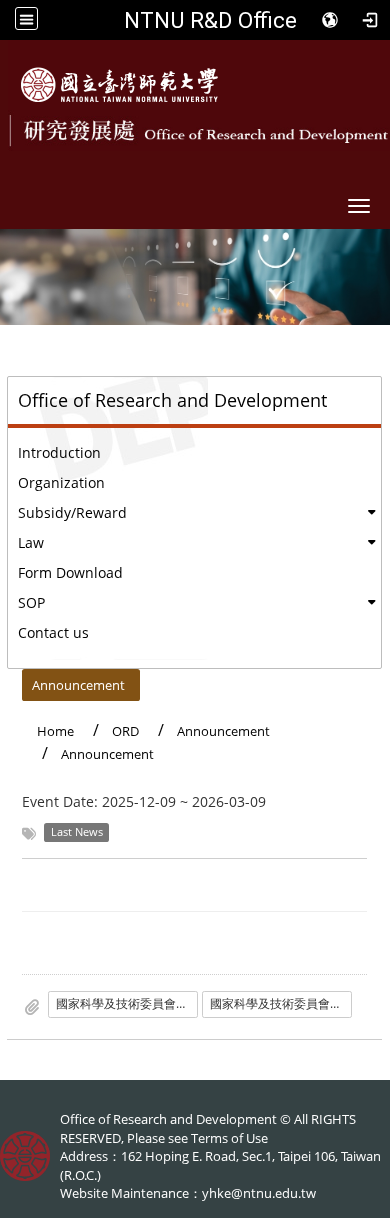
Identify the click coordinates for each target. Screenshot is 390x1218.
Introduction (59, 452)
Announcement (78, 685)
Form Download (70, 572)
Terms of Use (229, 1138)
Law (31, 542)
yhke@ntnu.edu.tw (259, 1193)
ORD (125, 731)
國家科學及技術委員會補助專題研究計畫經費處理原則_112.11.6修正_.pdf (281, 1003)
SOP (31, 602)
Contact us (53, 632)
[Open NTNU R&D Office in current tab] (119, 85)
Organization (61, 482)
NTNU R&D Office (210, 20)
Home (55, 731)
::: (13, 680)
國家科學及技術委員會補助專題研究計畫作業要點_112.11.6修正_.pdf (127, 1003)
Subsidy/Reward (72, 512)
